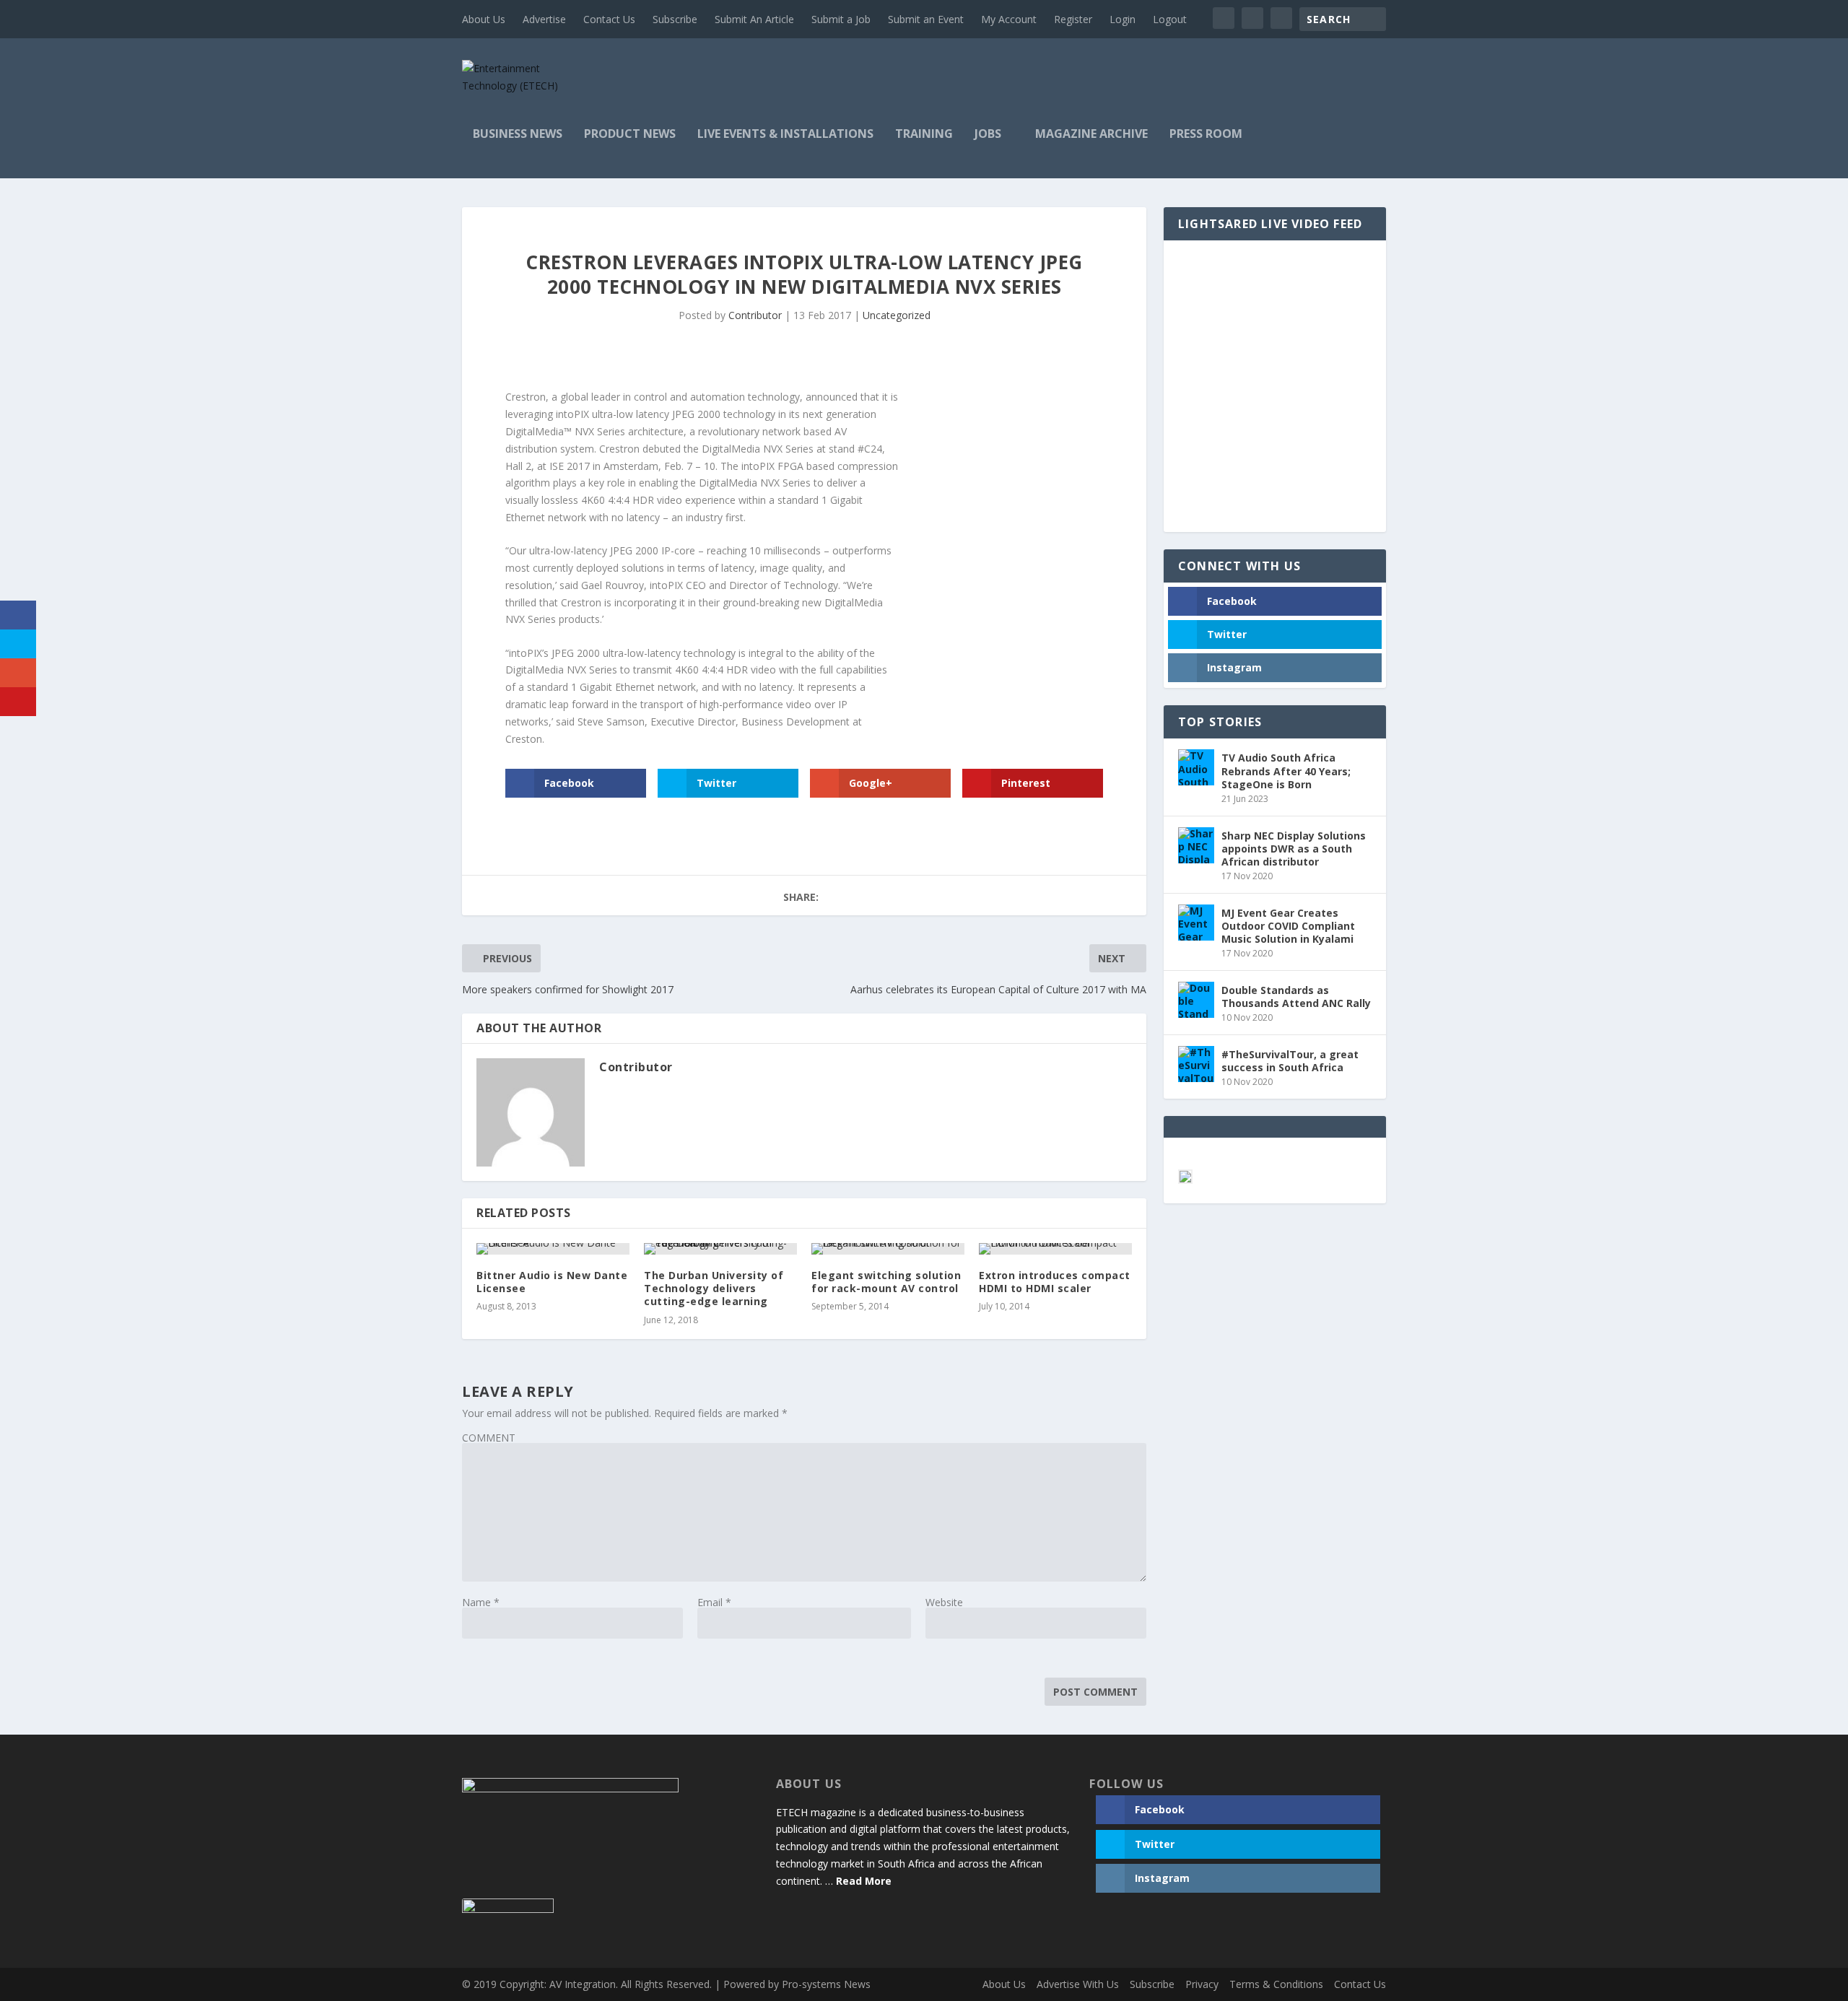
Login (1123, 19)
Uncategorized (897, 315)
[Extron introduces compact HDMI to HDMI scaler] (1055, 1249)
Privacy (1202, 1984)
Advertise (544, 19)
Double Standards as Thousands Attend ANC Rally (1296, 997)
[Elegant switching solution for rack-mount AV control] (888, 1249)
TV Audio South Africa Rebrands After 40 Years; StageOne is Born (1286, 771)
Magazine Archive (1091, 135)
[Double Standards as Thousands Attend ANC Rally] (1196, 1000)
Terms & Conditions (1276, 1984)
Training (924, 135)
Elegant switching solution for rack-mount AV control (886, 1282)
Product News (630, 135)
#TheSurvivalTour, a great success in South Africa (1290, 1061)
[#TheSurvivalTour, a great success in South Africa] (1196, 1064)
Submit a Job (841, 19)
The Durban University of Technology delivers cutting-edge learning (714, 1288)
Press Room (1206, 135)
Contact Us (609, 19)
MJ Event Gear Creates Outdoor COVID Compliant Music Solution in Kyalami (1288, 926)
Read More (864, 1881)
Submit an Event (926, 19)
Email (714, 1602)
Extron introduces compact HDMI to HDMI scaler (1055, 1282)
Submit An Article (754, 19)
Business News (518, 135)
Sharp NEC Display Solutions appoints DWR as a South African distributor (1294, 849)
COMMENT (489, 1438)
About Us (484, 19)
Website (944, 1602)
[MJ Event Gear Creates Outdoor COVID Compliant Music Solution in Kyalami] (1196, 923)
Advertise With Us (1078, 1984)
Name (481, 1602)
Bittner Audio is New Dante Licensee (552, 1282)
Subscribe (675, 19)
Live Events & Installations (785, 135)
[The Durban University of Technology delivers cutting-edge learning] (720, 1249)
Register (1073, 19)
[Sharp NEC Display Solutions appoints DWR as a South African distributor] (1196, 845)
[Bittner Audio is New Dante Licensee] (553, 1249)
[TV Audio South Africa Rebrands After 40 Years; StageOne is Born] (1196, 767)
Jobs (988, 135)
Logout (1170, 19)
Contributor (755, 315)
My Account (1009, 19)
